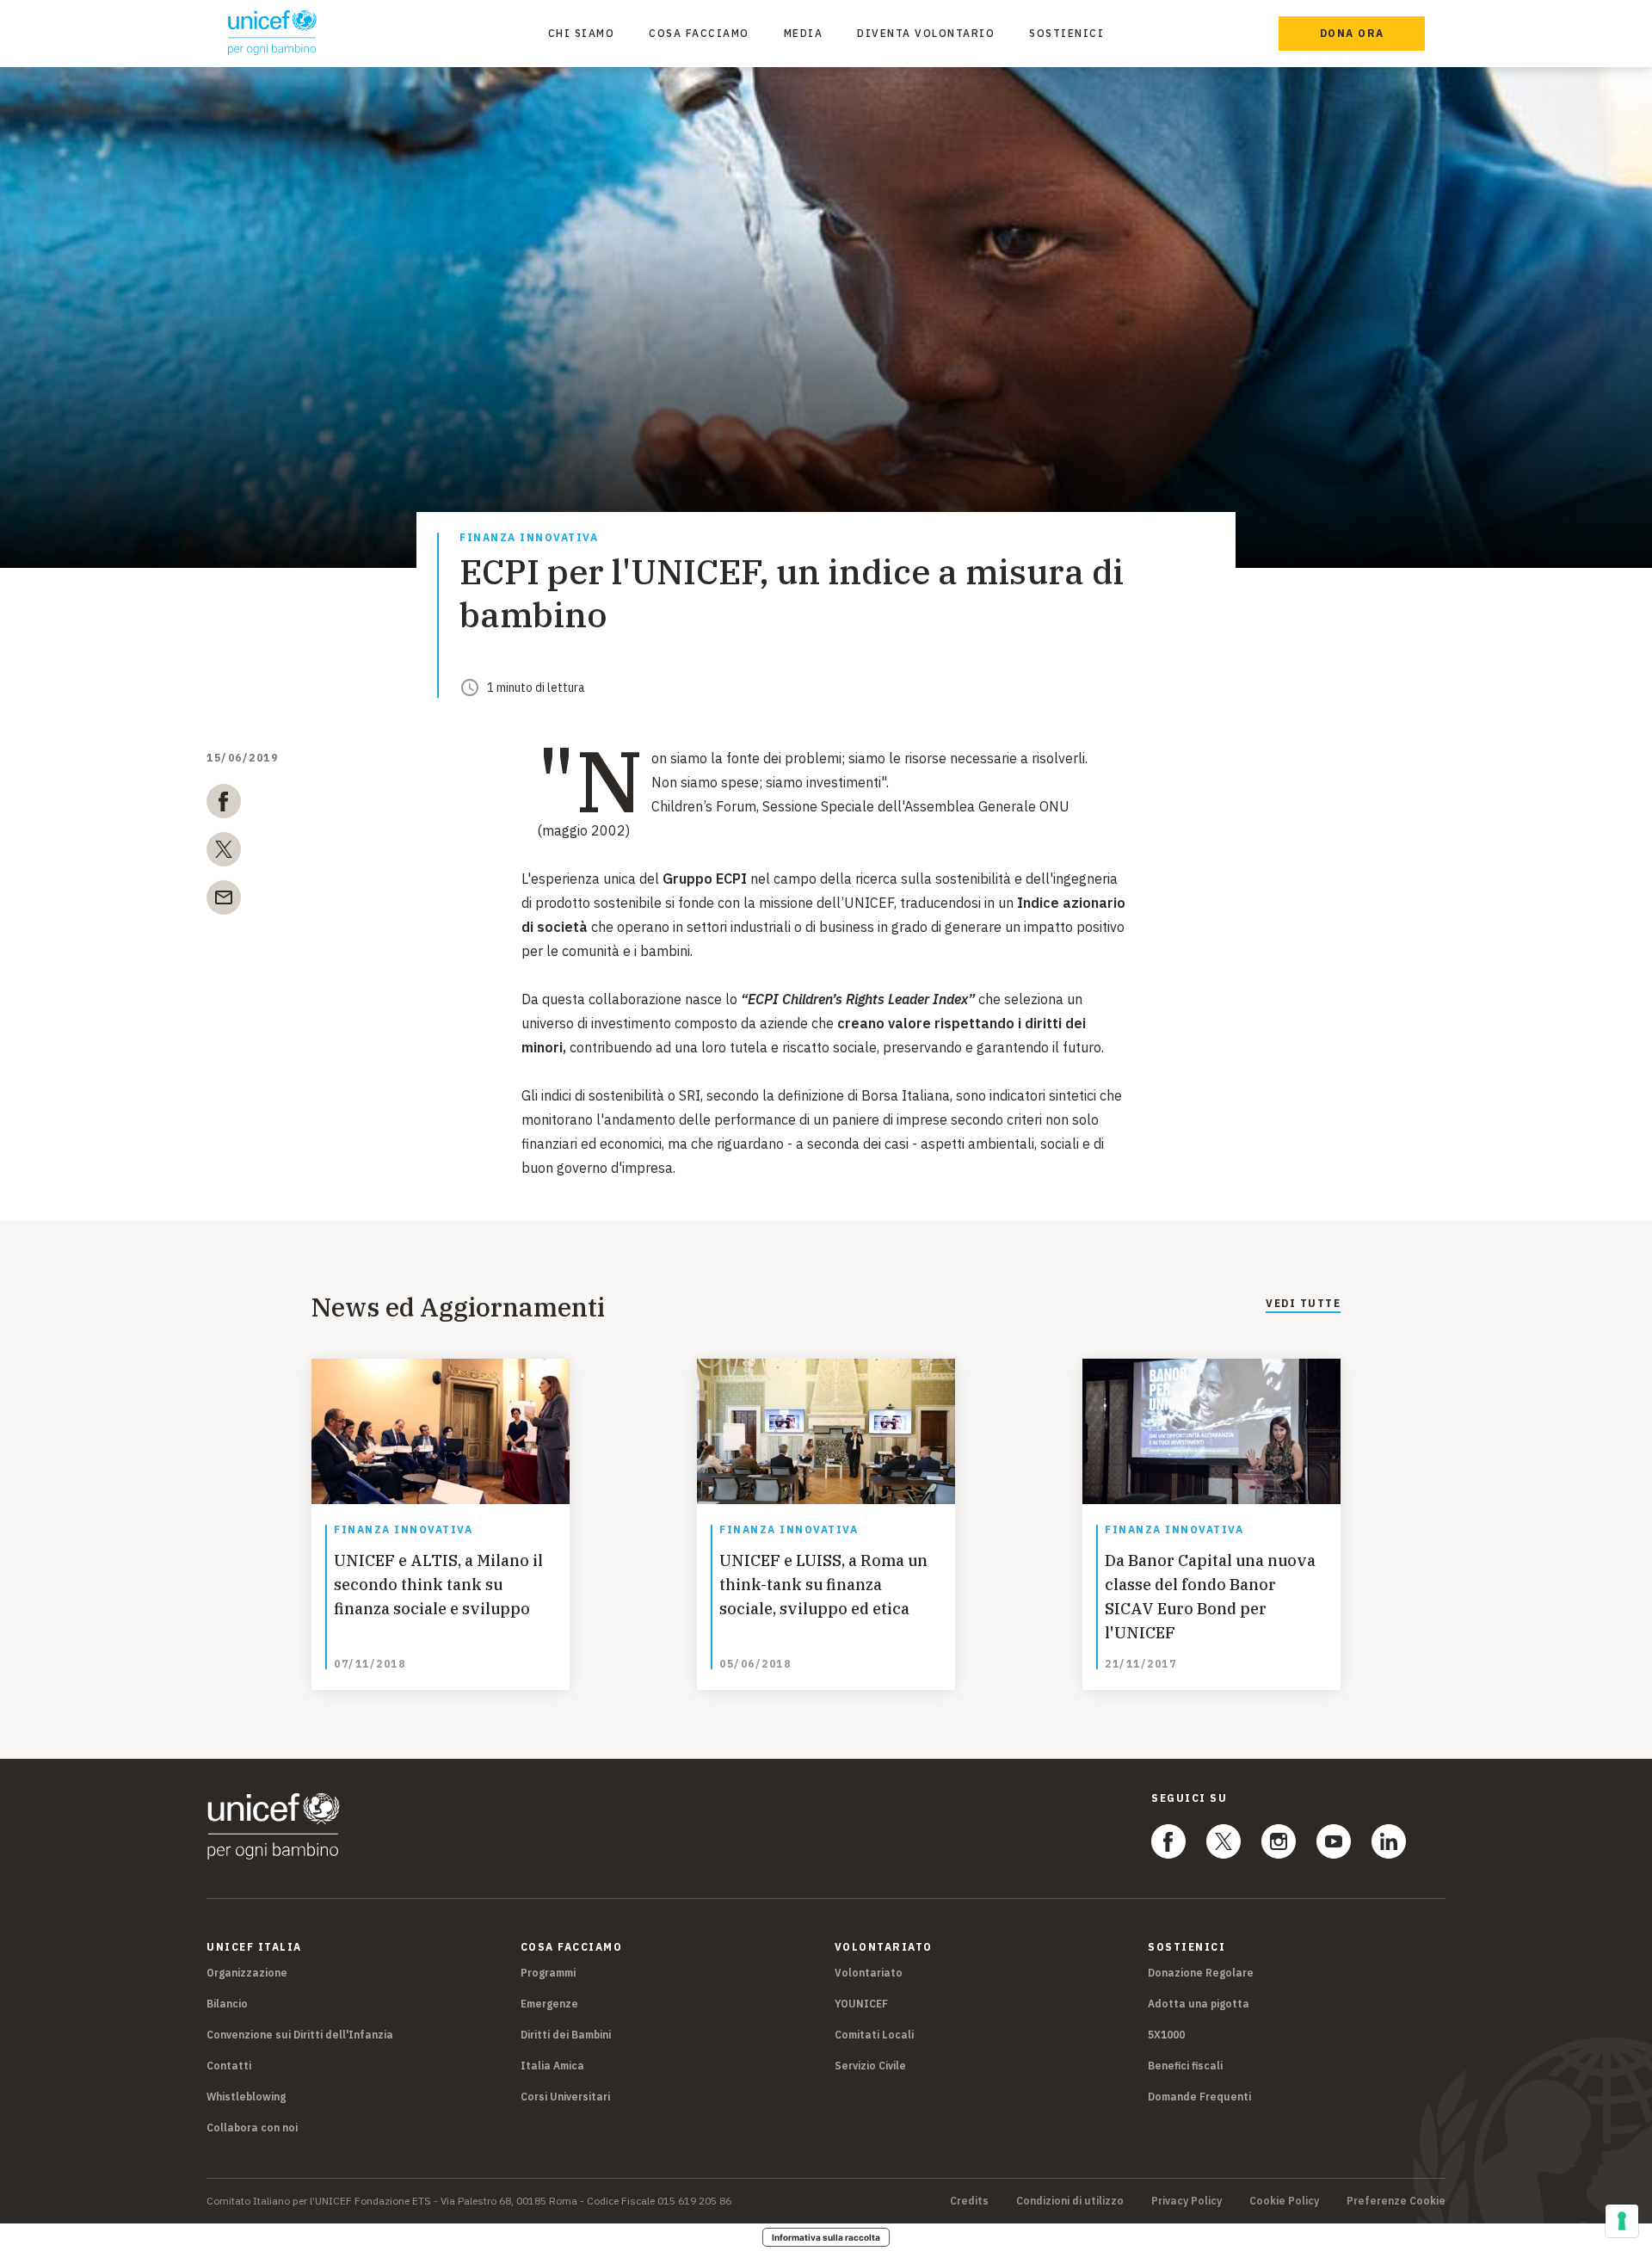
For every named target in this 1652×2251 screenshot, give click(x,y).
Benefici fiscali (1185, 2066)
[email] (224, 901)
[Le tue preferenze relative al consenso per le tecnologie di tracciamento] (1622, 2221)
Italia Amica (552, 2066)
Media (804, 33)
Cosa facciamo (699, 33)
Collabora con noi (252, 2128)
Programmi (548, 1973)
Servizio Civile (870, 2066)
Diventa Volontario (926, 33)
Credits (969, 2201)
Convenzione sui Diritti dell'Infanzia (300, 2035)
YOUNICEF (861, 2004)
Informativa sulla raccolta (826, 2237)
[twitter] (224, 853)
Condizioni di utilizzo (1070, 2201)
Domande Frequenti (1199, 2097)
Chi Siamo (582, 33)
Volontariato (869, 1973)
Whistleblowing (246, 2097)
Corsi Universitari (565, 2097)
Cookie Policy (1284, 2201)
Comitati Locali (874, 2035)
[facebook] (224, 805)
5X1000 (1166, 2035)
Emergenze (549, 2004)
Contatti (229, 2066)
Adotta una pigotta (1199, 2004)
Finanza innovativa (529, 538)
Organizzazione (247, 1973)
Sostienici (1066, 33)
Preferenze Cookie (1396, 2201)
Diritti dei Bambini (566, 2035)
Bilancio (227, 2004)
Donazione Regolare (1201, 1973)
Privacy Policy (1187, 2201)
